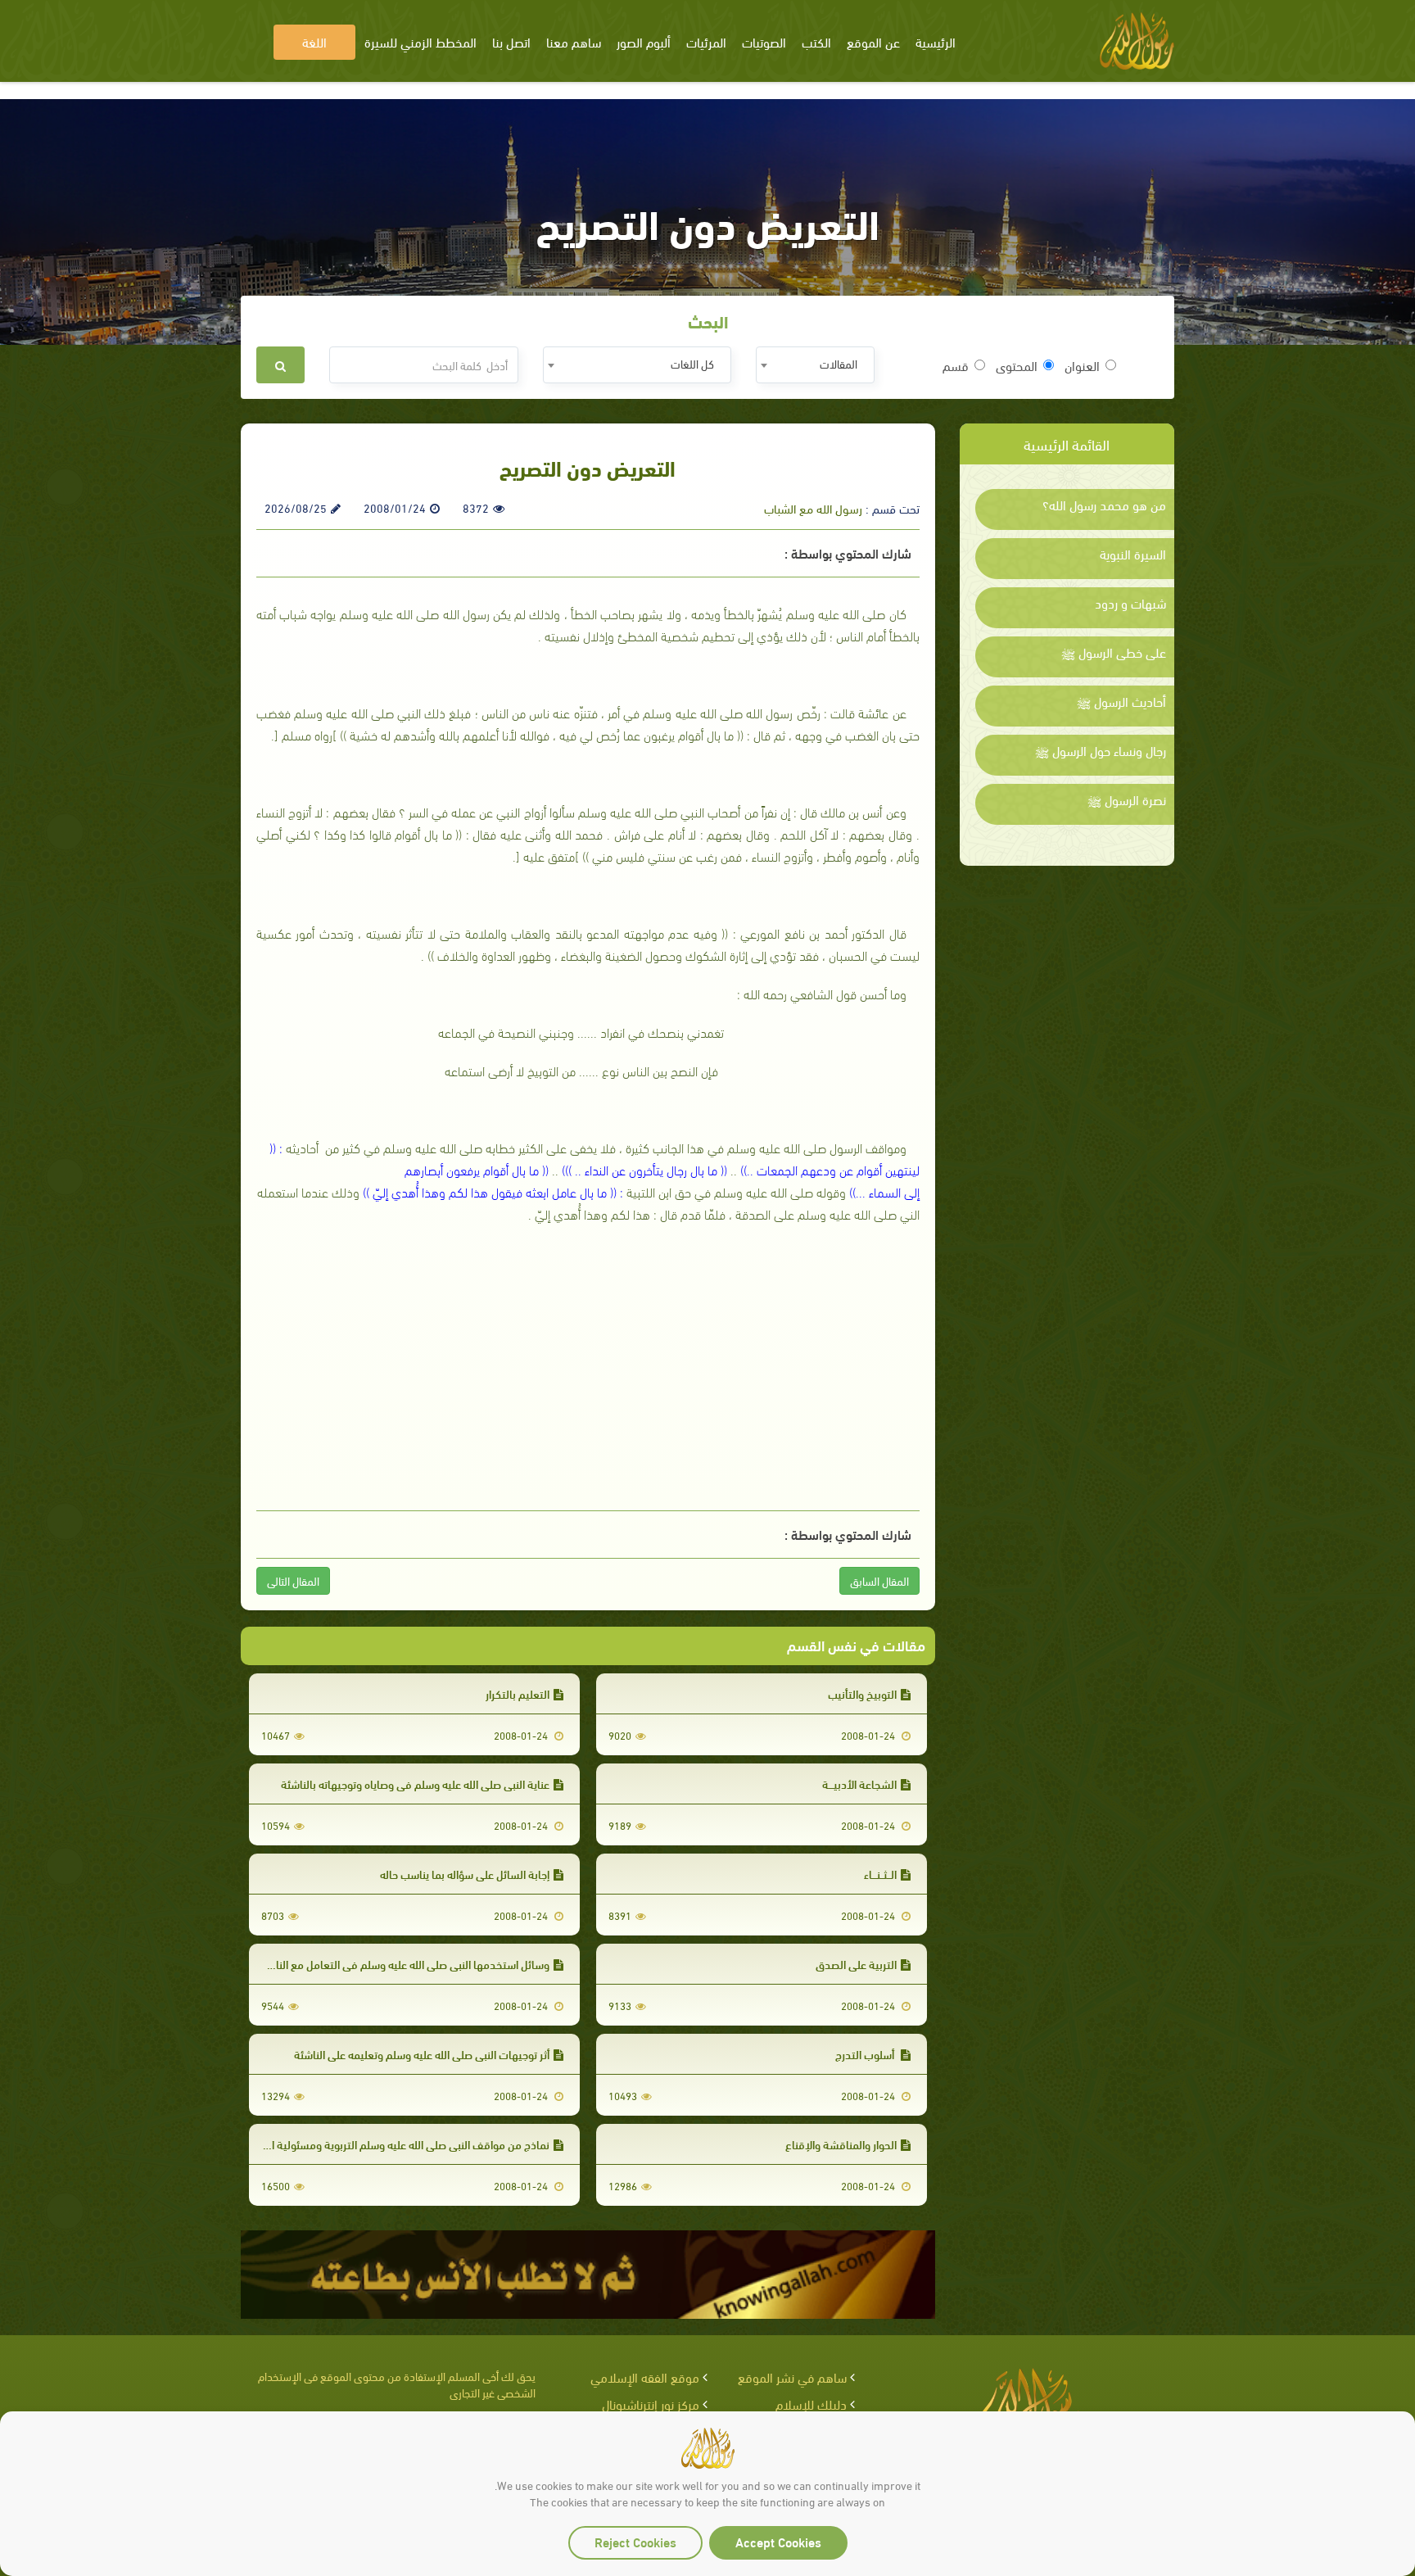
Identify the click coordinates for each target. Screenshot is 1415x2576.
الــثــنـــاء (880, 1874)
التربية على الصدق (856, 1964)
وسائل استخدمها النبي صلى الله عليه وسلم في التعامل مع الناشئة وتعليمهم (380, 1964)
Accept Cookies (778, 2541)
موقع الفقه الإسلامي (645, 2377)
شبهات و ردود (1130, 603)
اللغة (314, 41)
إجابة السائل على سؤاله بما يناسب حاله (465, 1874)
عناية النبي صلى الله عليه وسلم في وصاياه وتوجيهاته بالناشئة (415, 1784)
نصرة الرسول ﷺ (1127, 799)
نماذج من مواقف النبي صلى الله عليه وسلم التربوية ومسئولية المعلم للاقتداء (378, 2144)
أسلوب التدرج (866, 2054)
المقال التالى (293, 1580)
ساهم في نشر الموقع (792, 2377)
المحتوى (1017, 365)
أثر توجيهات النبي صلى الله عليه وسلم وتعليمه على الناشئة (422, 2054)
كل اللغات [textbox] (692, 363)
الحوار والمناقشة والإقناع (841, 2144)
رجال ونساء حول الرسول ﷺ (1101, 750)
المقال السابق (879, 1580)
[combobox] (815, 365)
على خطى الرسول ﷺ (1114, 652)
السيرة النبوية (1133, 554)
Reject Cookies (635, 2541)
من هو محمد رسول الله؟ (1104, 505)
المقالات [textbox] (839, 363)
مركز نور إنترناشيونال (651, 2404)
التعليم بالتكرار (518, 1693)
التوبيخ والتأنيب (862, 1693)
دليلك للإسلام (811, 2404)
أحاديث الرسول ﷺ (1121, 701)
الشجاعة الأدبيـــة (859, 1784)
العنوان (1082, 365)
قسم (956, 365)
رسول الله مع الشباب (813, 508)
